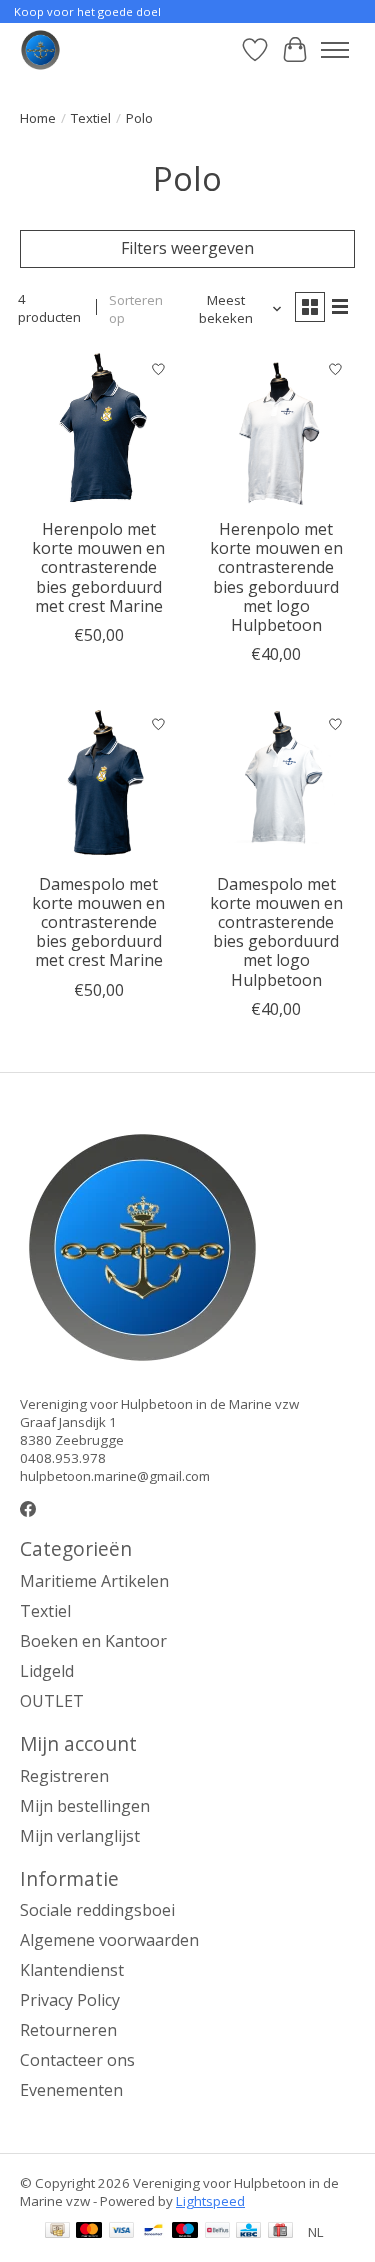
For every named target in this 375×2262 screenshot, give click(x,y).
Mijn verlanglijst (80, 1836)
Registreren (64, 1776)
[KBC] (248, 2232)
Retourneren (68, 2030)
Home (38, 118)
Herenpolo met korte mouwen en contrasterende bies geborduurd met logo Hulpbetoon (276, 577)
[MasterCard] (89, 2232)
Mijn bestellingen (85, 1806)
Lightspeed (210, 2201)
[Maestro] (185, 2232)
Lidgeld (47, 1671)
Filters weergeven (187, 248)
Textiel (91, 118)
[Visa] (122, 2232)
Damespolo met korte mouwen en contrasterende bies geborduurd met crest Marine (98, 922)
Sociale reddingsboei (97, 1910)
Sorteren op (136, 309)
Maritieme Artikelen (94, 1581)
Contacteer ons (77, 2060)
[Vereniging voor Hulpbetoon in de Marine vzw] (40, 49)
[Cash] (57, 2232)
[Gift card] (280, 2232)
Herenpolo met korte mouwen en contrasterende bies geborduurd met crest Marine (98, 567)
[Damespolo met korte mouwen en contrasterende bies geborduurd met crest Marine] (98, 783)
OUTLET (52, 1701)
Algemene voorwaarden (109, 1940)
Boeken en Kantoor (93, 1641)
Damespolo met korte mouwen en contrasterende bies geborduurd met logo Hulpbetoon (276, 932)
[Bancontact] (153, 2232)
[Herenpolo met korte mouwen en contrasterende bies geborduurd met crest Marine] (98, 429)
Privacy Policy (70, 2000)
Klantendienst (72, 1970)
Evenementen (71, 2090)
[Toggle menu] (335, 50)
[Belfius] (217, 2232)
